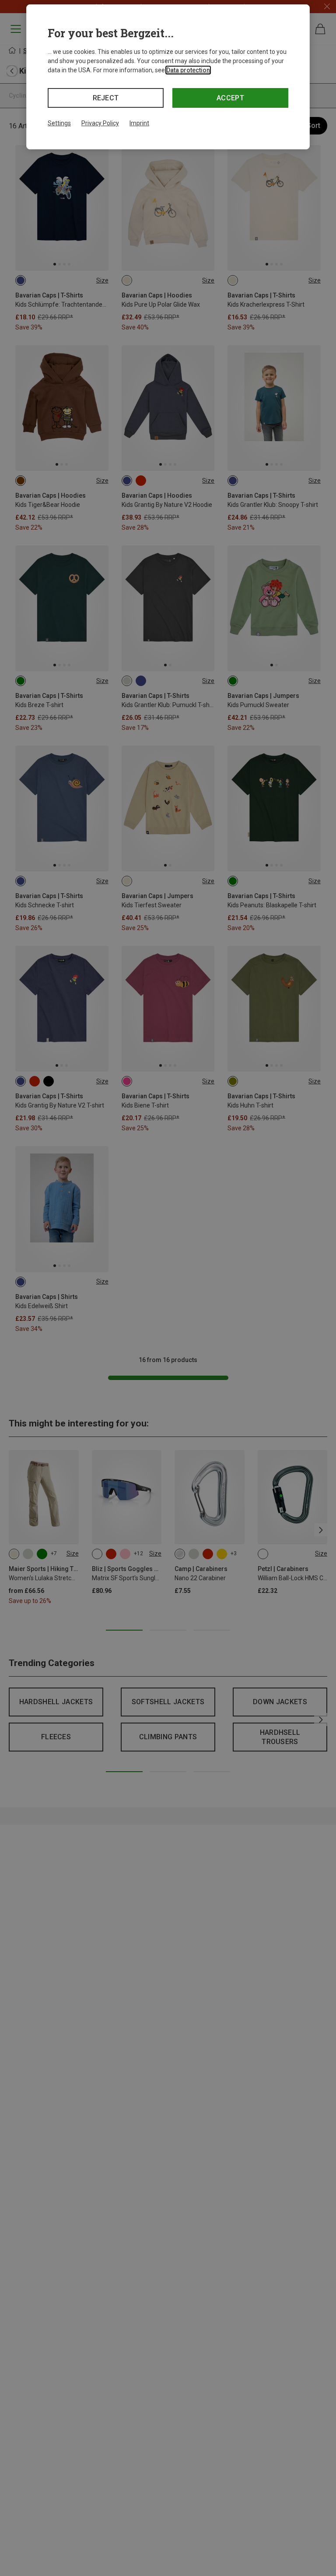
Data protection (188, 70)
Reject (106, 98)
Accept (230, 98)
